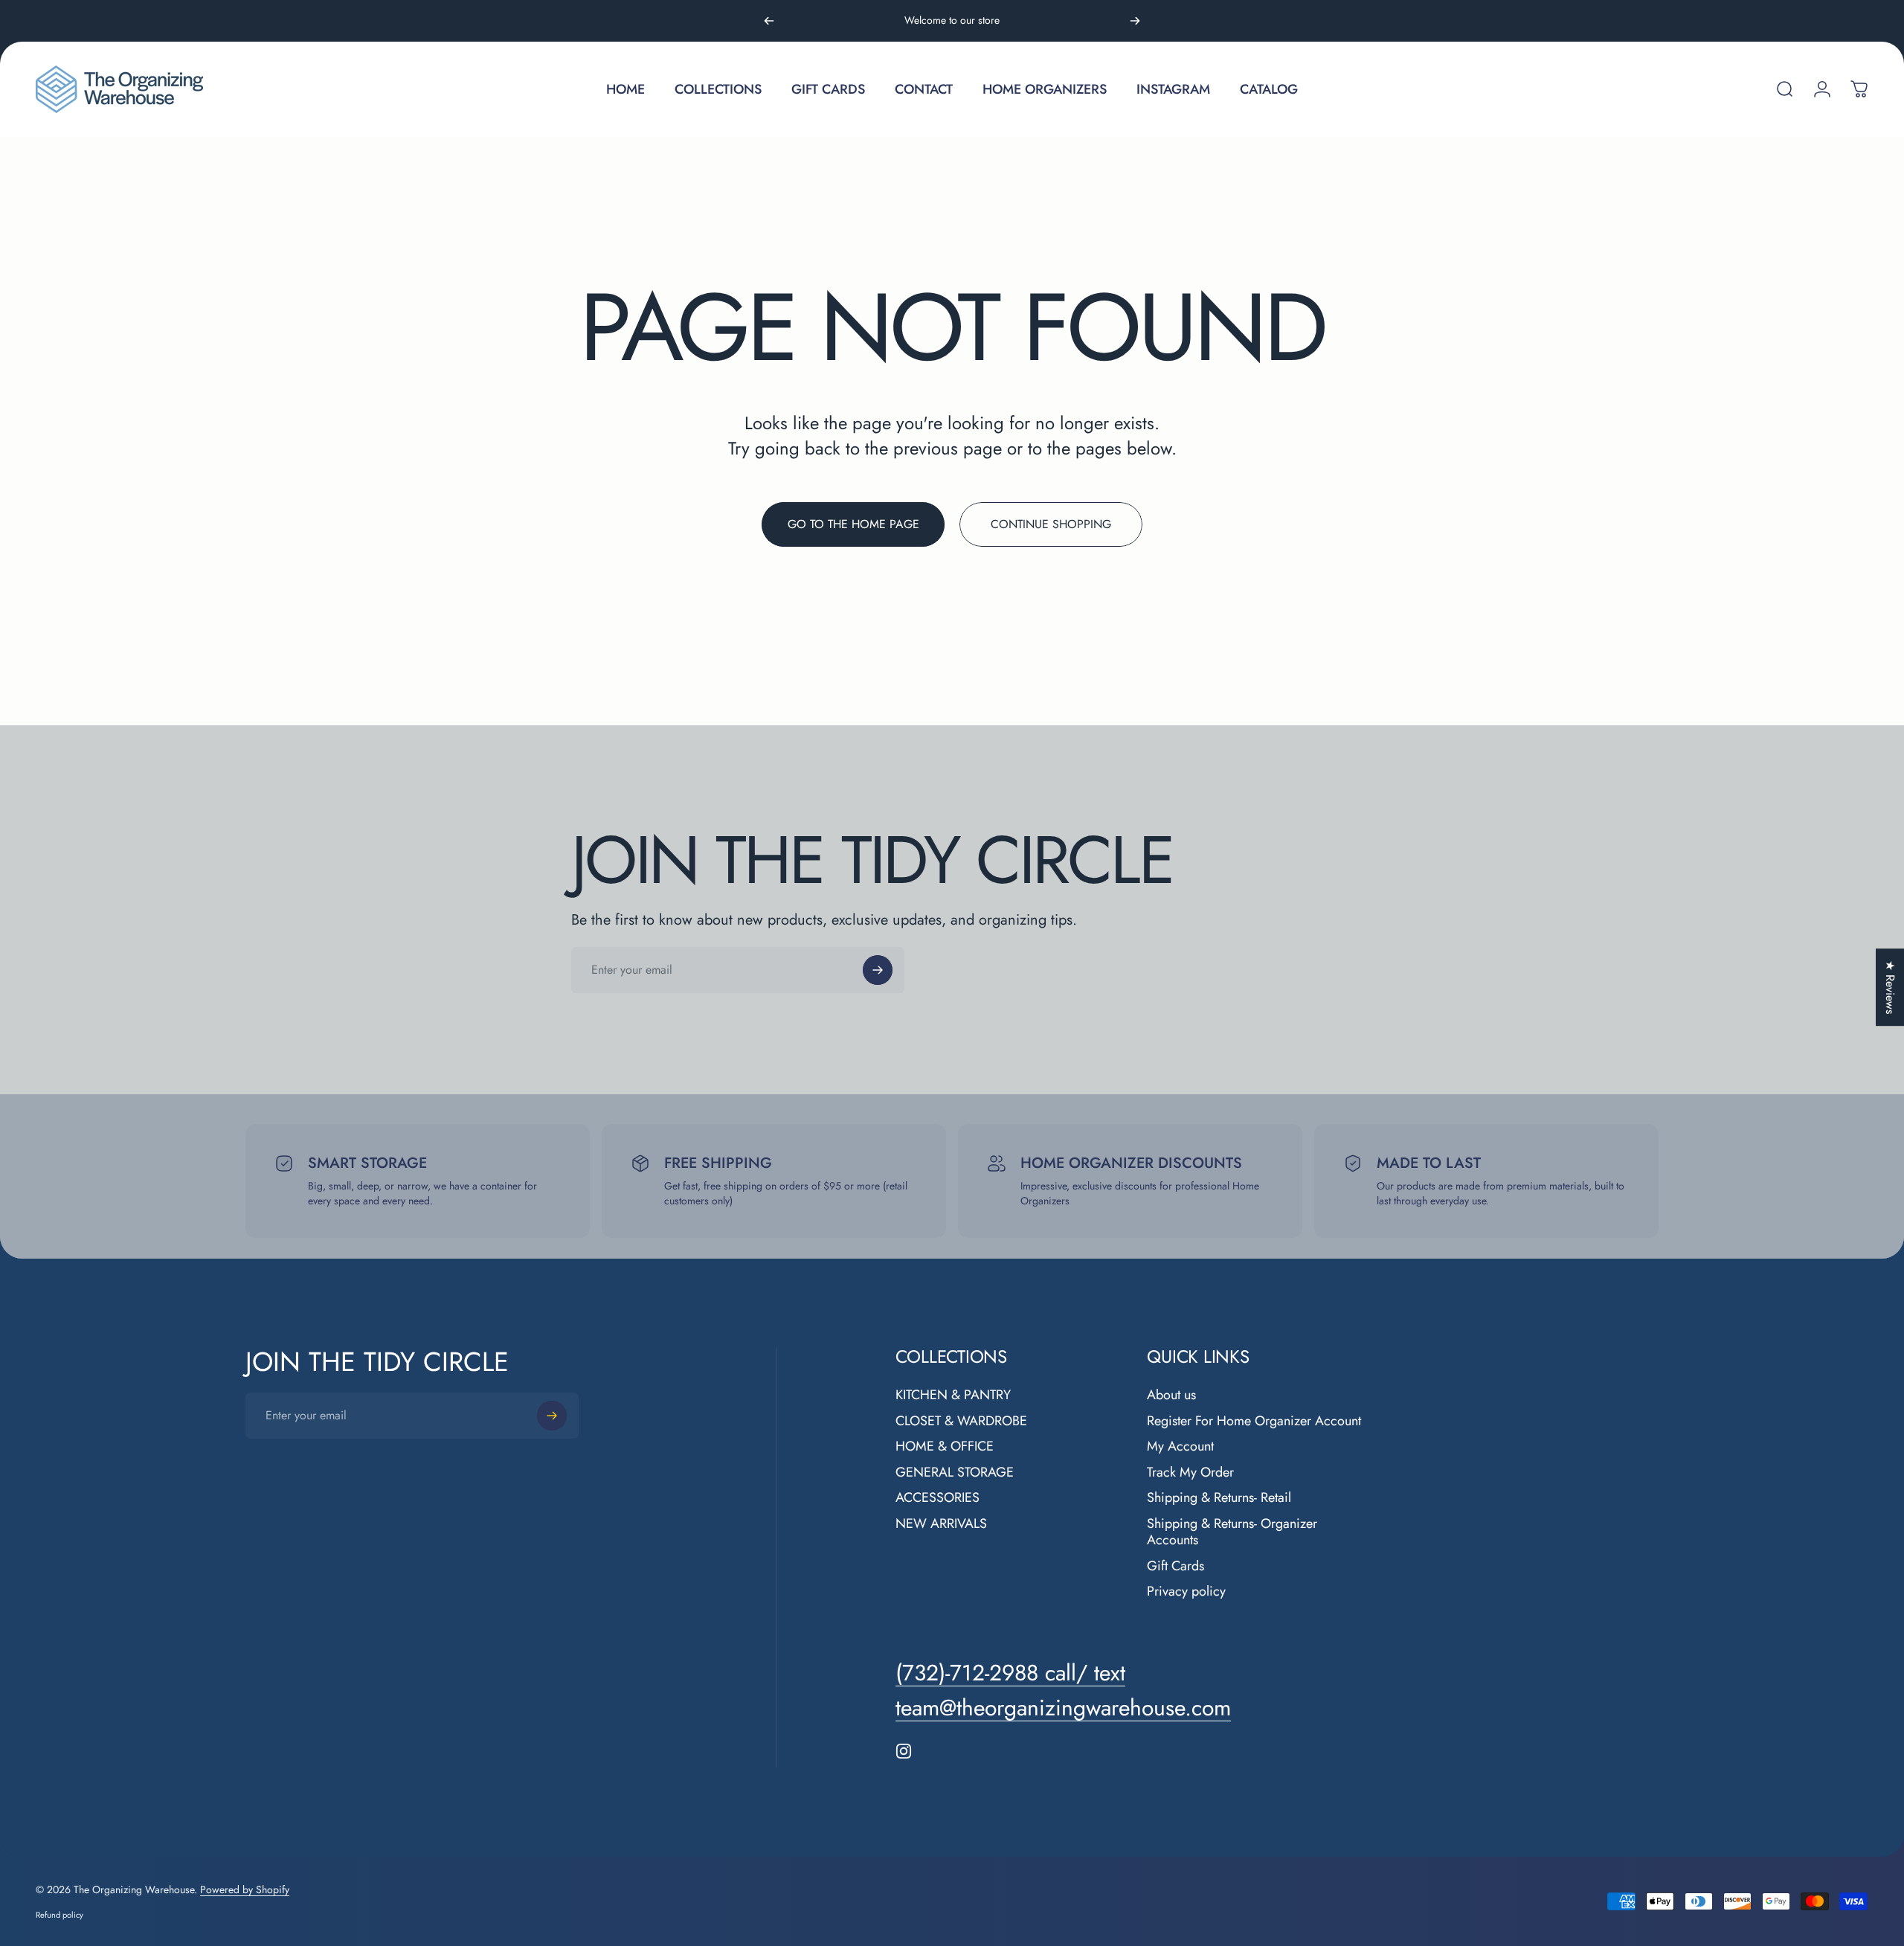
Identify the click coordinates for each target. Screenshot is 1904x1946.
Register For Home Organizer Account (1254, 1421)
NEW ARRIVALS (941, 1524)
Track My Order (1190, 1473)
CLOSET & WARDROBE (961, 1421)
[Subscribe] (878, 970)
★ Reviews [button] (1890, 987)
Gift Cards (1175, 1566)
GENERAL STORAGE (955, 1473)
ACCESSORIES (937, 1498)
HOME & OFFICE (945, 1446)
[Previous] (769, 21)
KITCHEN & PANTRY (953, 1395)
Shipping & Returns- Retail (1219, 1498)
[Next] (1135, 21)
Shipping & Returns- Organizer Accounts (1232, 1532)
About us (1171, 1395)
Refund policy (59, 1915)
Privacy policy (1186, 1592)
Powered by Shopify (245, 1889)
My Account (1180, 1446)
